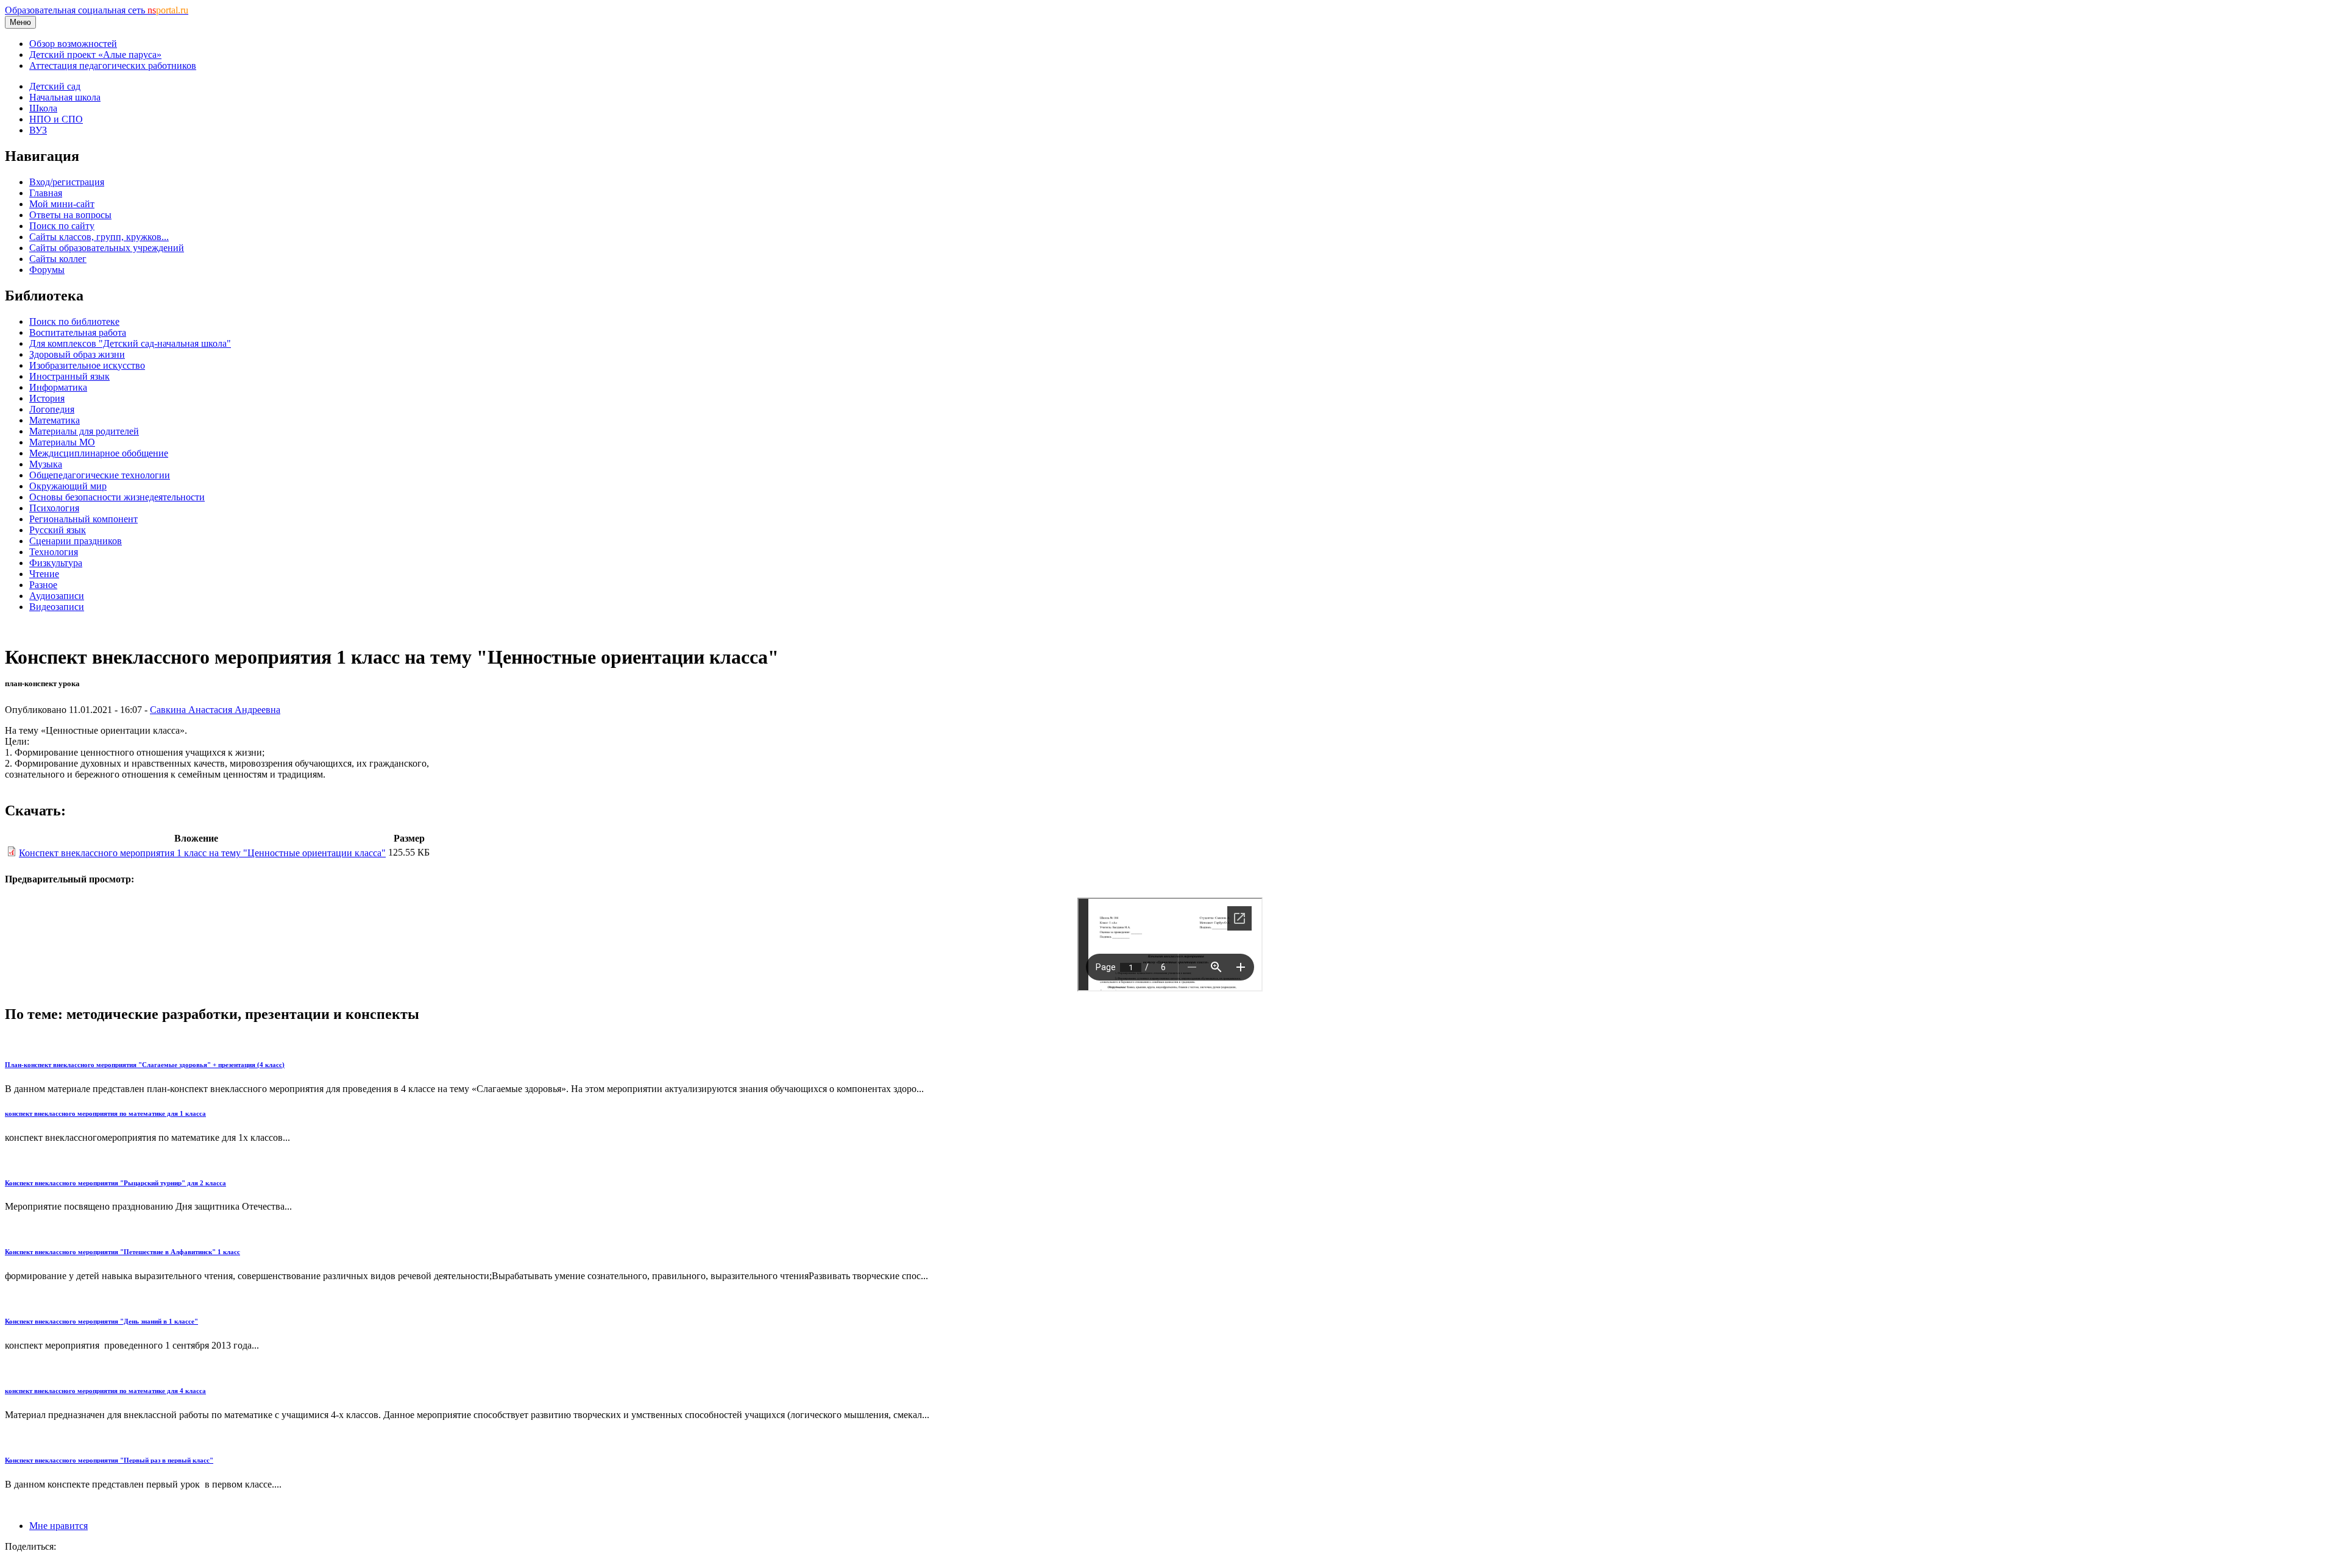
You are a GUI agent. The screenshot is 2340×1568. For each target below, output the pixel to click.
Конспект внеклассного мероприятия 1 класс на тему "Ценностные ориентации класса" (202, 853)
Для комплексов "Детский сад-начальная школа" (130, 343)
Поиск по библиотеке (74, 321)
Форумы (47, 270)
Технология (54, 552)
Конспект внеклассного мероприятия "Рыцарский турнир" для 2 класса (115, 1183)
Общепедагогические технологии (100, 475)
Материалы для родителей (84, 431)
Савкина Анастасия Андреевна (215, 710)
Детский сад (55, 86)
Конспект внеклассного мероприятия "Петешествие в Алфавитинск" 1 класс (122, 1252)
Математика (55, 420)
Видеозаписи (57, 607)
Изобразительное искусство (87, 365)
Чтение (44, 574)
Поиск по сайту (62, 226)
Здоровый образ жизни (77, 354)
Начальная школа (65, 97)
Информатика (58, 387)
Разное (43, 585)
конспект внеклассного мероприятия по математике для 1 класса (105, 1113)
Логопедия (52, 409)
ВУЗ (38, 130)
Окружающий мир (68, 486)
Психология (54, 508)
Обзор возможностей (73, 44)
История (47, 398)
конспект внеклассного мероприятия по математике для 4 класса (105, 1391)
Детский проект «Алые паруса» (95, 55)
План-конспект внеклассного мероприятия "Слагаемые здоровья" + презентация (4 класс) (145, 1065)
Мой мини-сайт (62, 204)
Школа (43, 108)
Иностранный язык (69, 376)
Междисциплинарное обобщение (99, 453)
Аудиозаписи (57, 596)
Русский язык (58, 530)
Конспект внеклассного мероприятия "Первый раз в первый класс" (109, 1460)
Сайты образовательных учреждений (107, 248)
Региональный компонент (83, 519)
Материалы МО (62, 442)
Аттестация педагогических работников (113, 66)
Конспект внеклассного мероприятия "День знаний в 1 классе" (101, 1321)
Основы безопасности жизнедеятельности (117, 497)
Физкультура (56, 563)
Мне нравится (58, 1526)
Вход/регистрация (67, 182)
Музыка (46, 464)
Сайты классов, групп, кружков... (99, 237)
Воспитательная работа (78, 332)
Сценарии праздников (76, 541)
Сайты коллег (58, 259)
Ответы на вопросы (70, 215)
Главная (46, 193)
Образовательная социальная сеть (97, 10)
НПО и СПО (56, 119)
